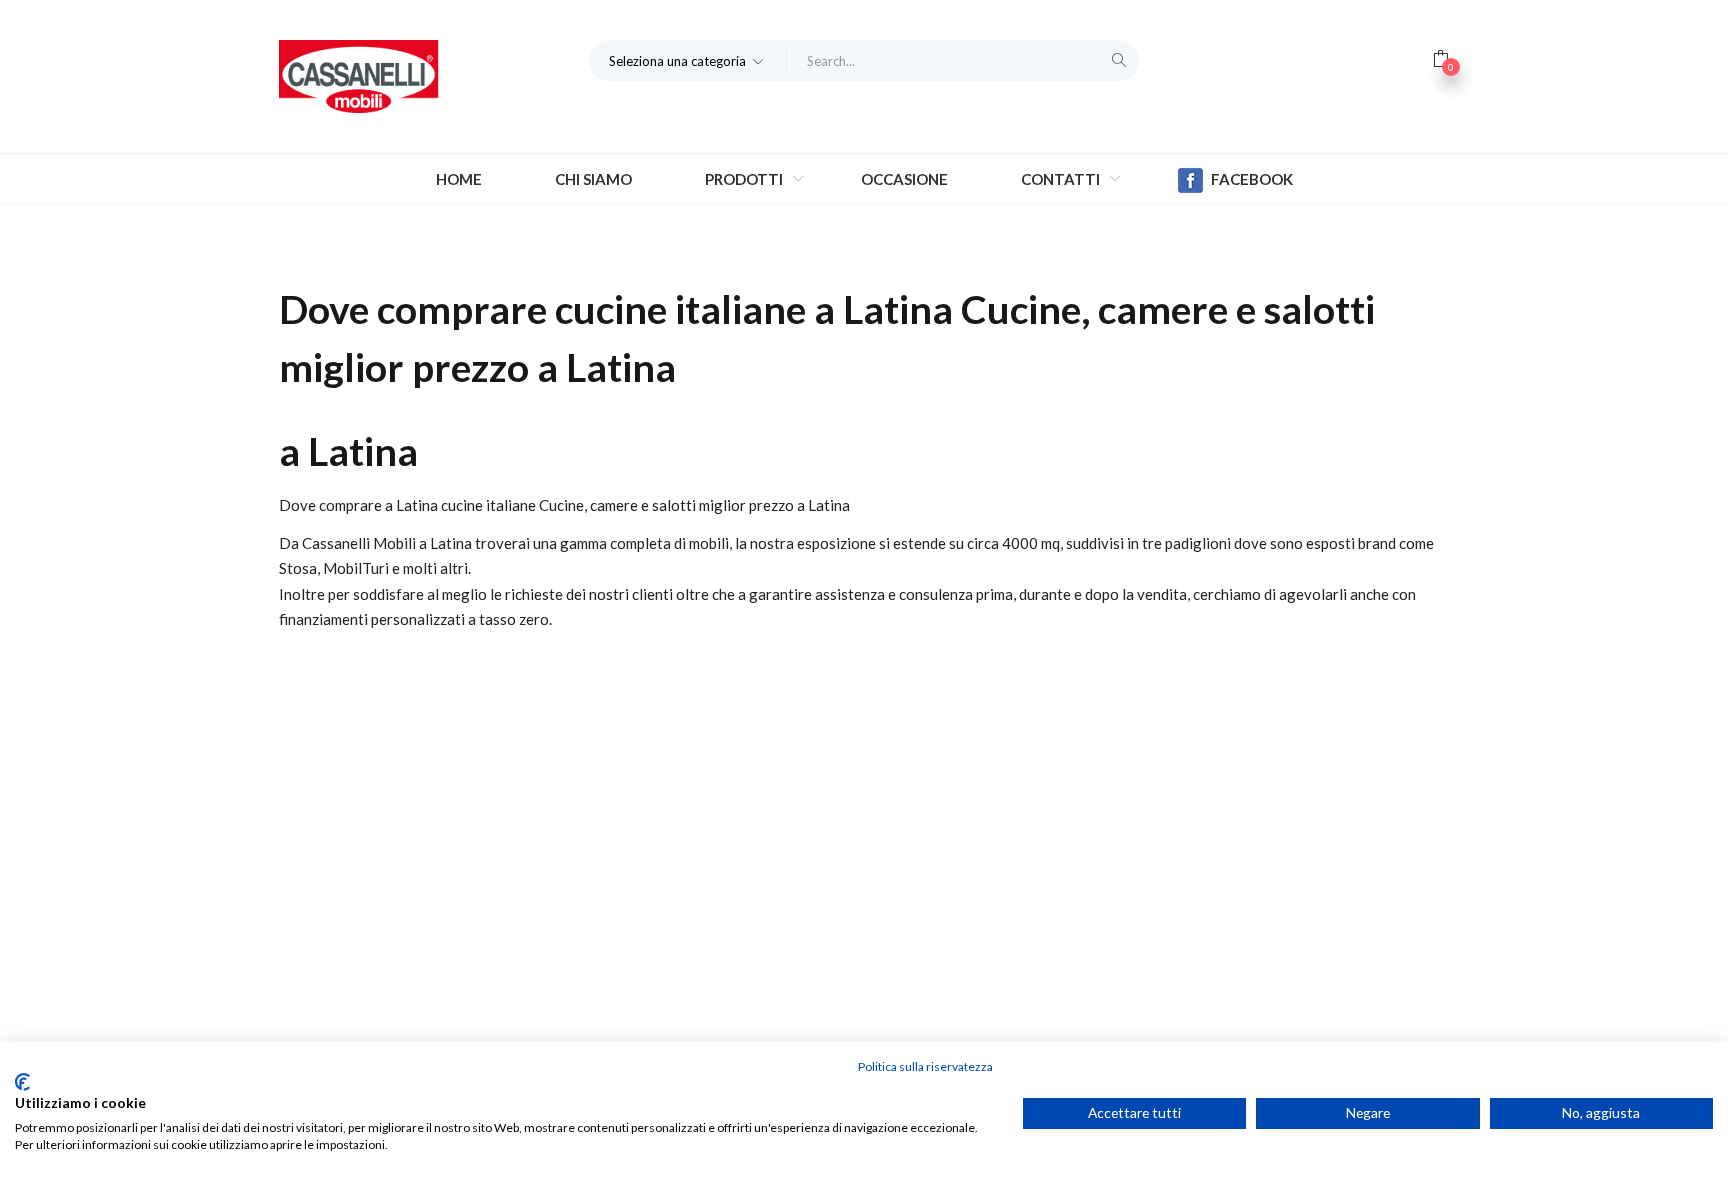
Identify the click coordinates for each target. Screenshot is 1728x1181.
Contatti (1062, 179)
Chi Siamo (593, 179)
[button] (688, 60)
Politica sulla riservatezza (925, 1066)
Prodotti (745, 179)
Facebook (1252, 179)
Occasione (904, 179)
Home (459, 179)
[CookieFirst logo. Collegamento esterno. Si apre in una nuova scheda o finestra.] (22, 1082)
